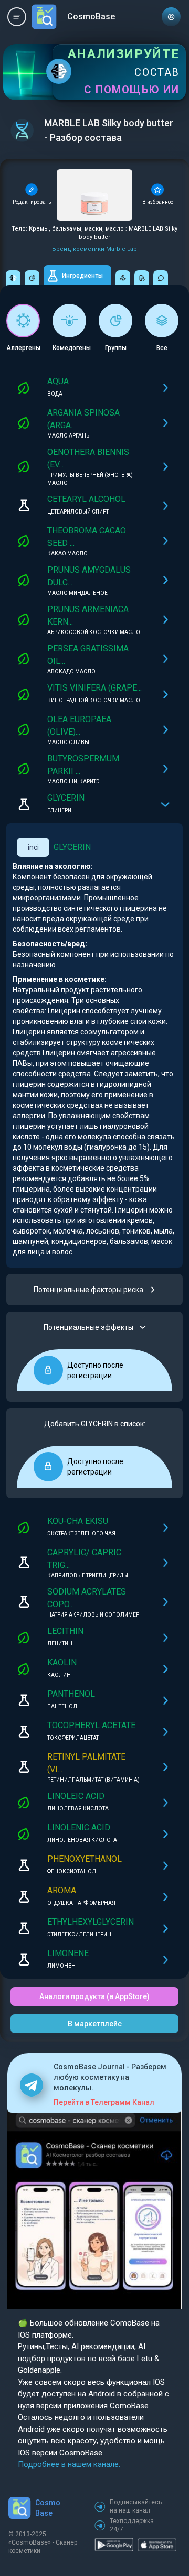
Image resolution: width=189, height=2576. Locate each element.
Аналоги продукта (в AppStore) (94, 1996)
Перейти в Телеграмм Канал (104, 2102)
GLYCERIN (72, 847)
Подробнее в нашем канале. (69, 2464)
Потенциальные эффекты (88, 1327)
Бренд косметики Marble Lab (94, 249)
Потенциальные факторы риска (88, 1290)
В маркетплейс (95, 2024)
